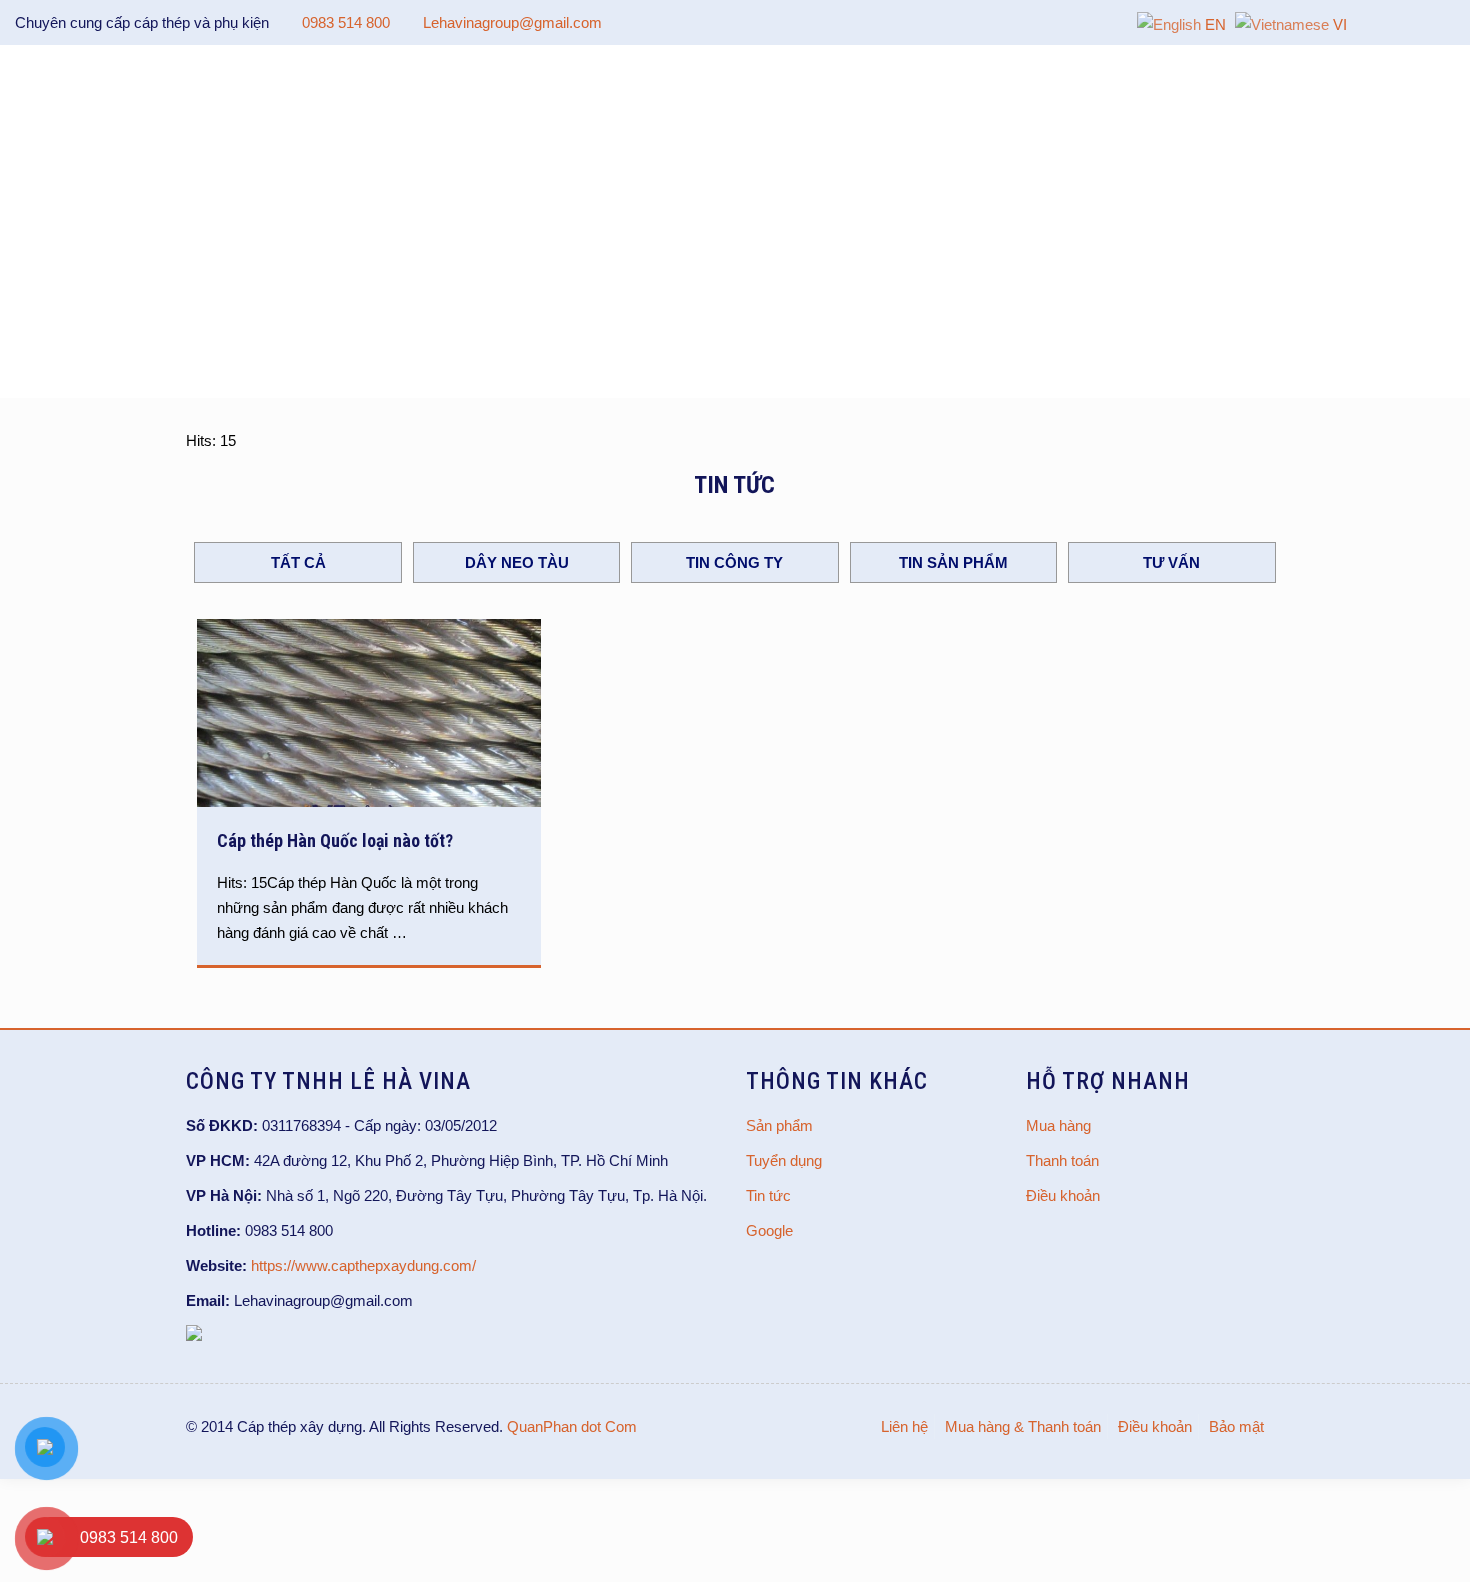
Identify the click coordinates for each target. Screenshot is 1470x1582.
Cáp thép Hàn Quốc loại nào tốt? (335, 840)
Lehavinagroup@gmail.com (512, 22)
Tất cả (298, 562)
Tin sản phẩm (953, 562)
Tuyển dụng (784, 1160)
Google (769, 1230)
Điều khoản (1063, 1195)
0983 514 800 (346, 22)
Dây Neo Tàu (517, 562)
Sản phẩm (779, 1125)
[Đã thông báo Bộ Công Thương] (194, 1335)
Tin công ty (734, 562)
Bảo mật (1236, 1426)
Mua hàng (1058, 1125)
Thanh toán (1062, 1160)
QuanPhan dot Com (572, 1426)
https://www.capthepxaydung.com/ (363, 1265)
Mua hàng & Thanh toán (1023, 1426)
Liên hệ (904, 1426)
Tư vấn (1171, 562)
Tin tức (768, 1195)
